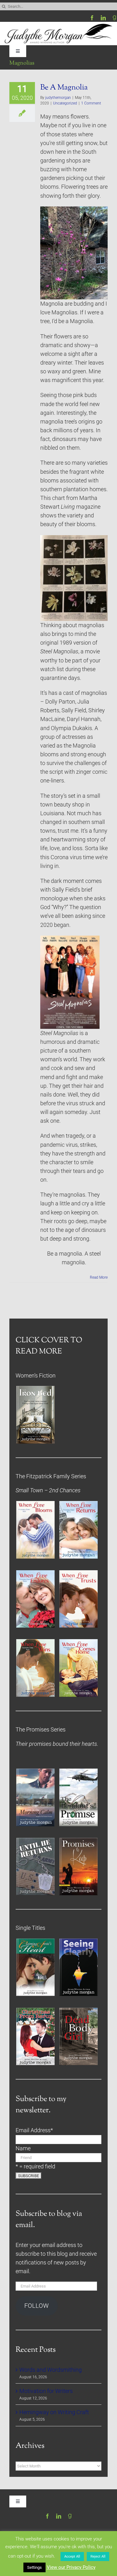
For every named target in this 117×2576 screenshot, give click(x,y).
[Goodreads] (115, 18)
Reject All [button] (98, 2557)
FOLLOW (37, 2306)
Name (23, 2148)
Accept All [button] (72, 2557)
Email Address (34, 2130)
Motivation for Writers (46, 2391)
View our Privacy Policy (71, 2567)
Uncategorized (65, 103)
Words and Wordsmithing (51, 2370)
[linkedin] (103, 18)
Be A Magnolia (64, 88)
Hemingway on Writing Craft (54, 2412)
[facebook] (92, 18)
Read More (99, 1277)
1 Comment (91, 103)
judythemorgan (58, 98)
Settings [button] (34, 2567)
